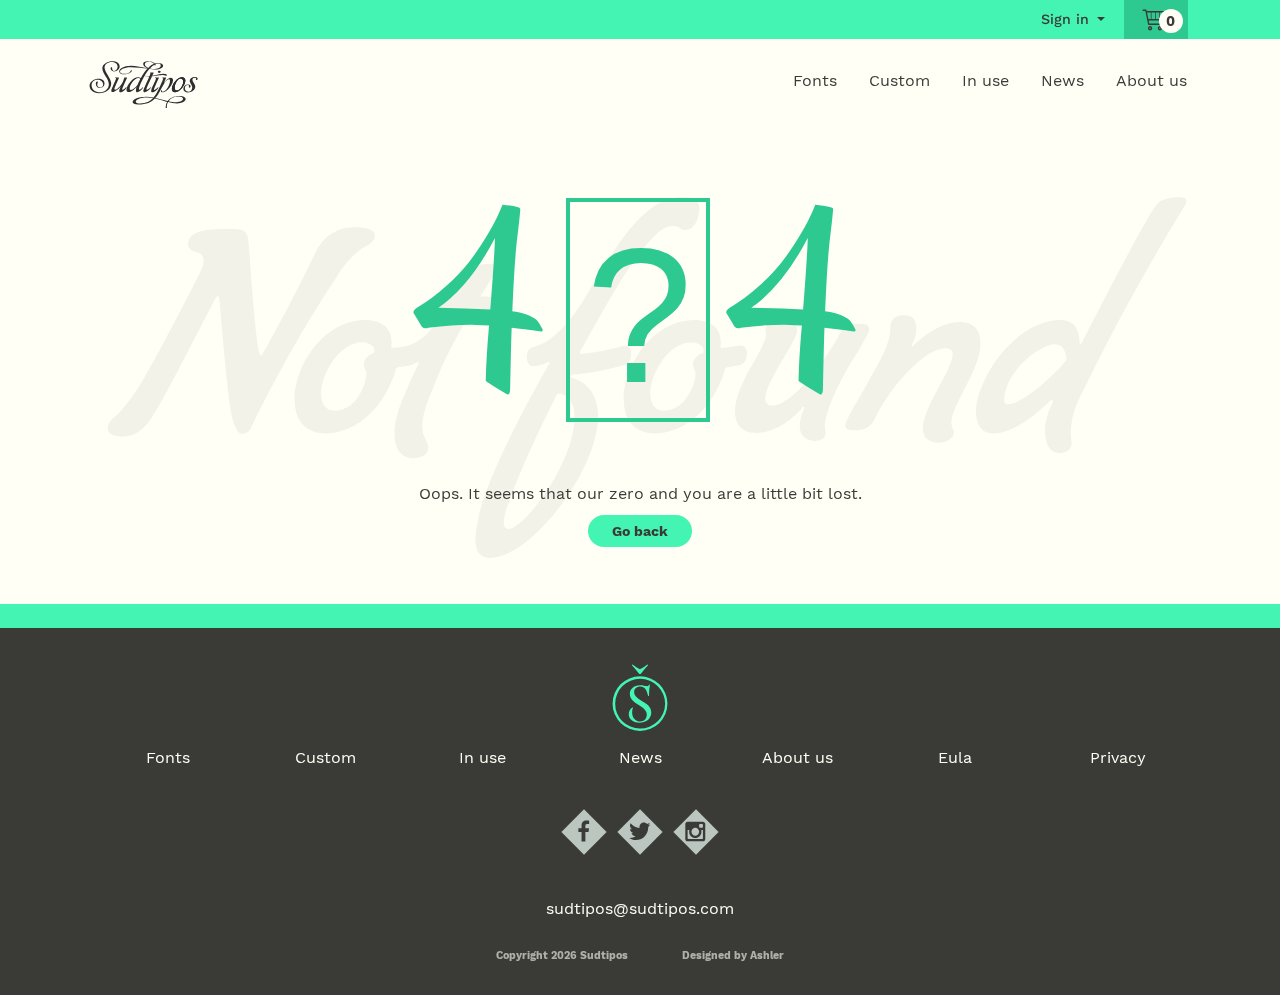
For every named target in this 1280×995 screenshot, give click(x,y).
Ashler (767, 955)
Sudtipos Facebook (600, 809)
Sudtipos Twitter (656, 809)
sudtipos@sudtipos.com (640, 908)
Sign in (1065, 19)
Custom (899, 80)
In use (985, 80)
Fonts (815, 80)
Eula (955, 757)
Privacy (1118, 757)
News (1062, 80)
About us (1151, 80)
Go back (640, 531)
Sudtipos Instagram (712, 809)
